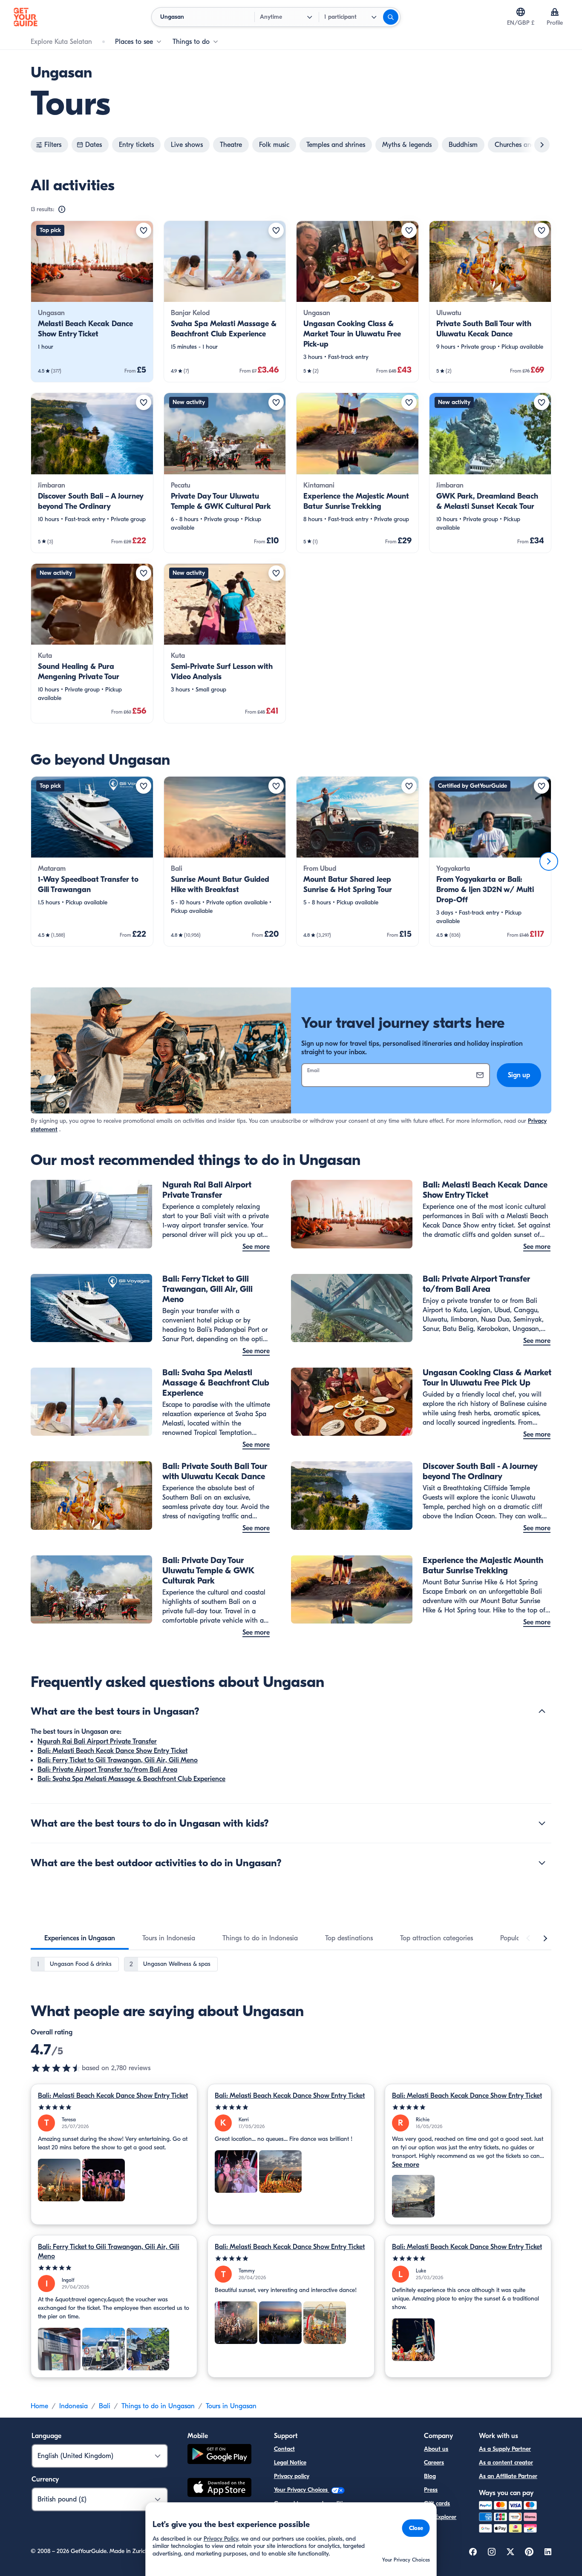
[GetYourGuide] (26, 17)
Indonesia (73, 2406)
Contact (284, 2449)
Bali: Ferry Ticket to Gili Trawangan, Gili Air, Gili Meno (118, 1760)
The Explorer (440, 2517)
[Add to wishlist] (144, 230)
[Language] (521, 12)
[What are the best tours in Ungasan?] (542, 1711)
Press (431, 2490)
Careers (434, 2463)
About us (436, 2449)
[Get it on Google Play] (219, 2455)
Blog (430, 2476)
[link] (92, 301)
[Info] (62, 209)
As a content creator (506, 2463)
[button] (92, 301)
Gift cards (437, 2503)
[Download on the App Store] (219, 2489)
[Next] (549, 861)
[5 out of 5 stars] (114, 2107)
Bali (105, 2406)
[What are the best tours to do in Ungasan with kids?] (542, 1823)
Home (39, 2406)
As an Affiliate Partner (508, 2476)
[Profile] (555, 12)
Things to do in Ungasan (158, 2406)
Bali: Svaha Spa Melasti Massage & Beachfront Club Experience (131, 1779)
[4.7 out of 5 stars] (56, 2068)
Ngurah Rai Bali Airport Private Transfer (97, 1741)
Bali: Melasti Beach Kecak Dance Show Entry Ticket (112, 1751)
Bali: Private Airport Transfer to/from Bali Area (107, 1770)
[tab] (80, 1938)
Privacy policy (292, 2476)
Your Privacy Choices (302, 2490)
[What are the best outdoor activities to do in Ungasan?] (542, 1863)
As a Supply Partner (505, 2449)
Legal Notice (290, 2463)
